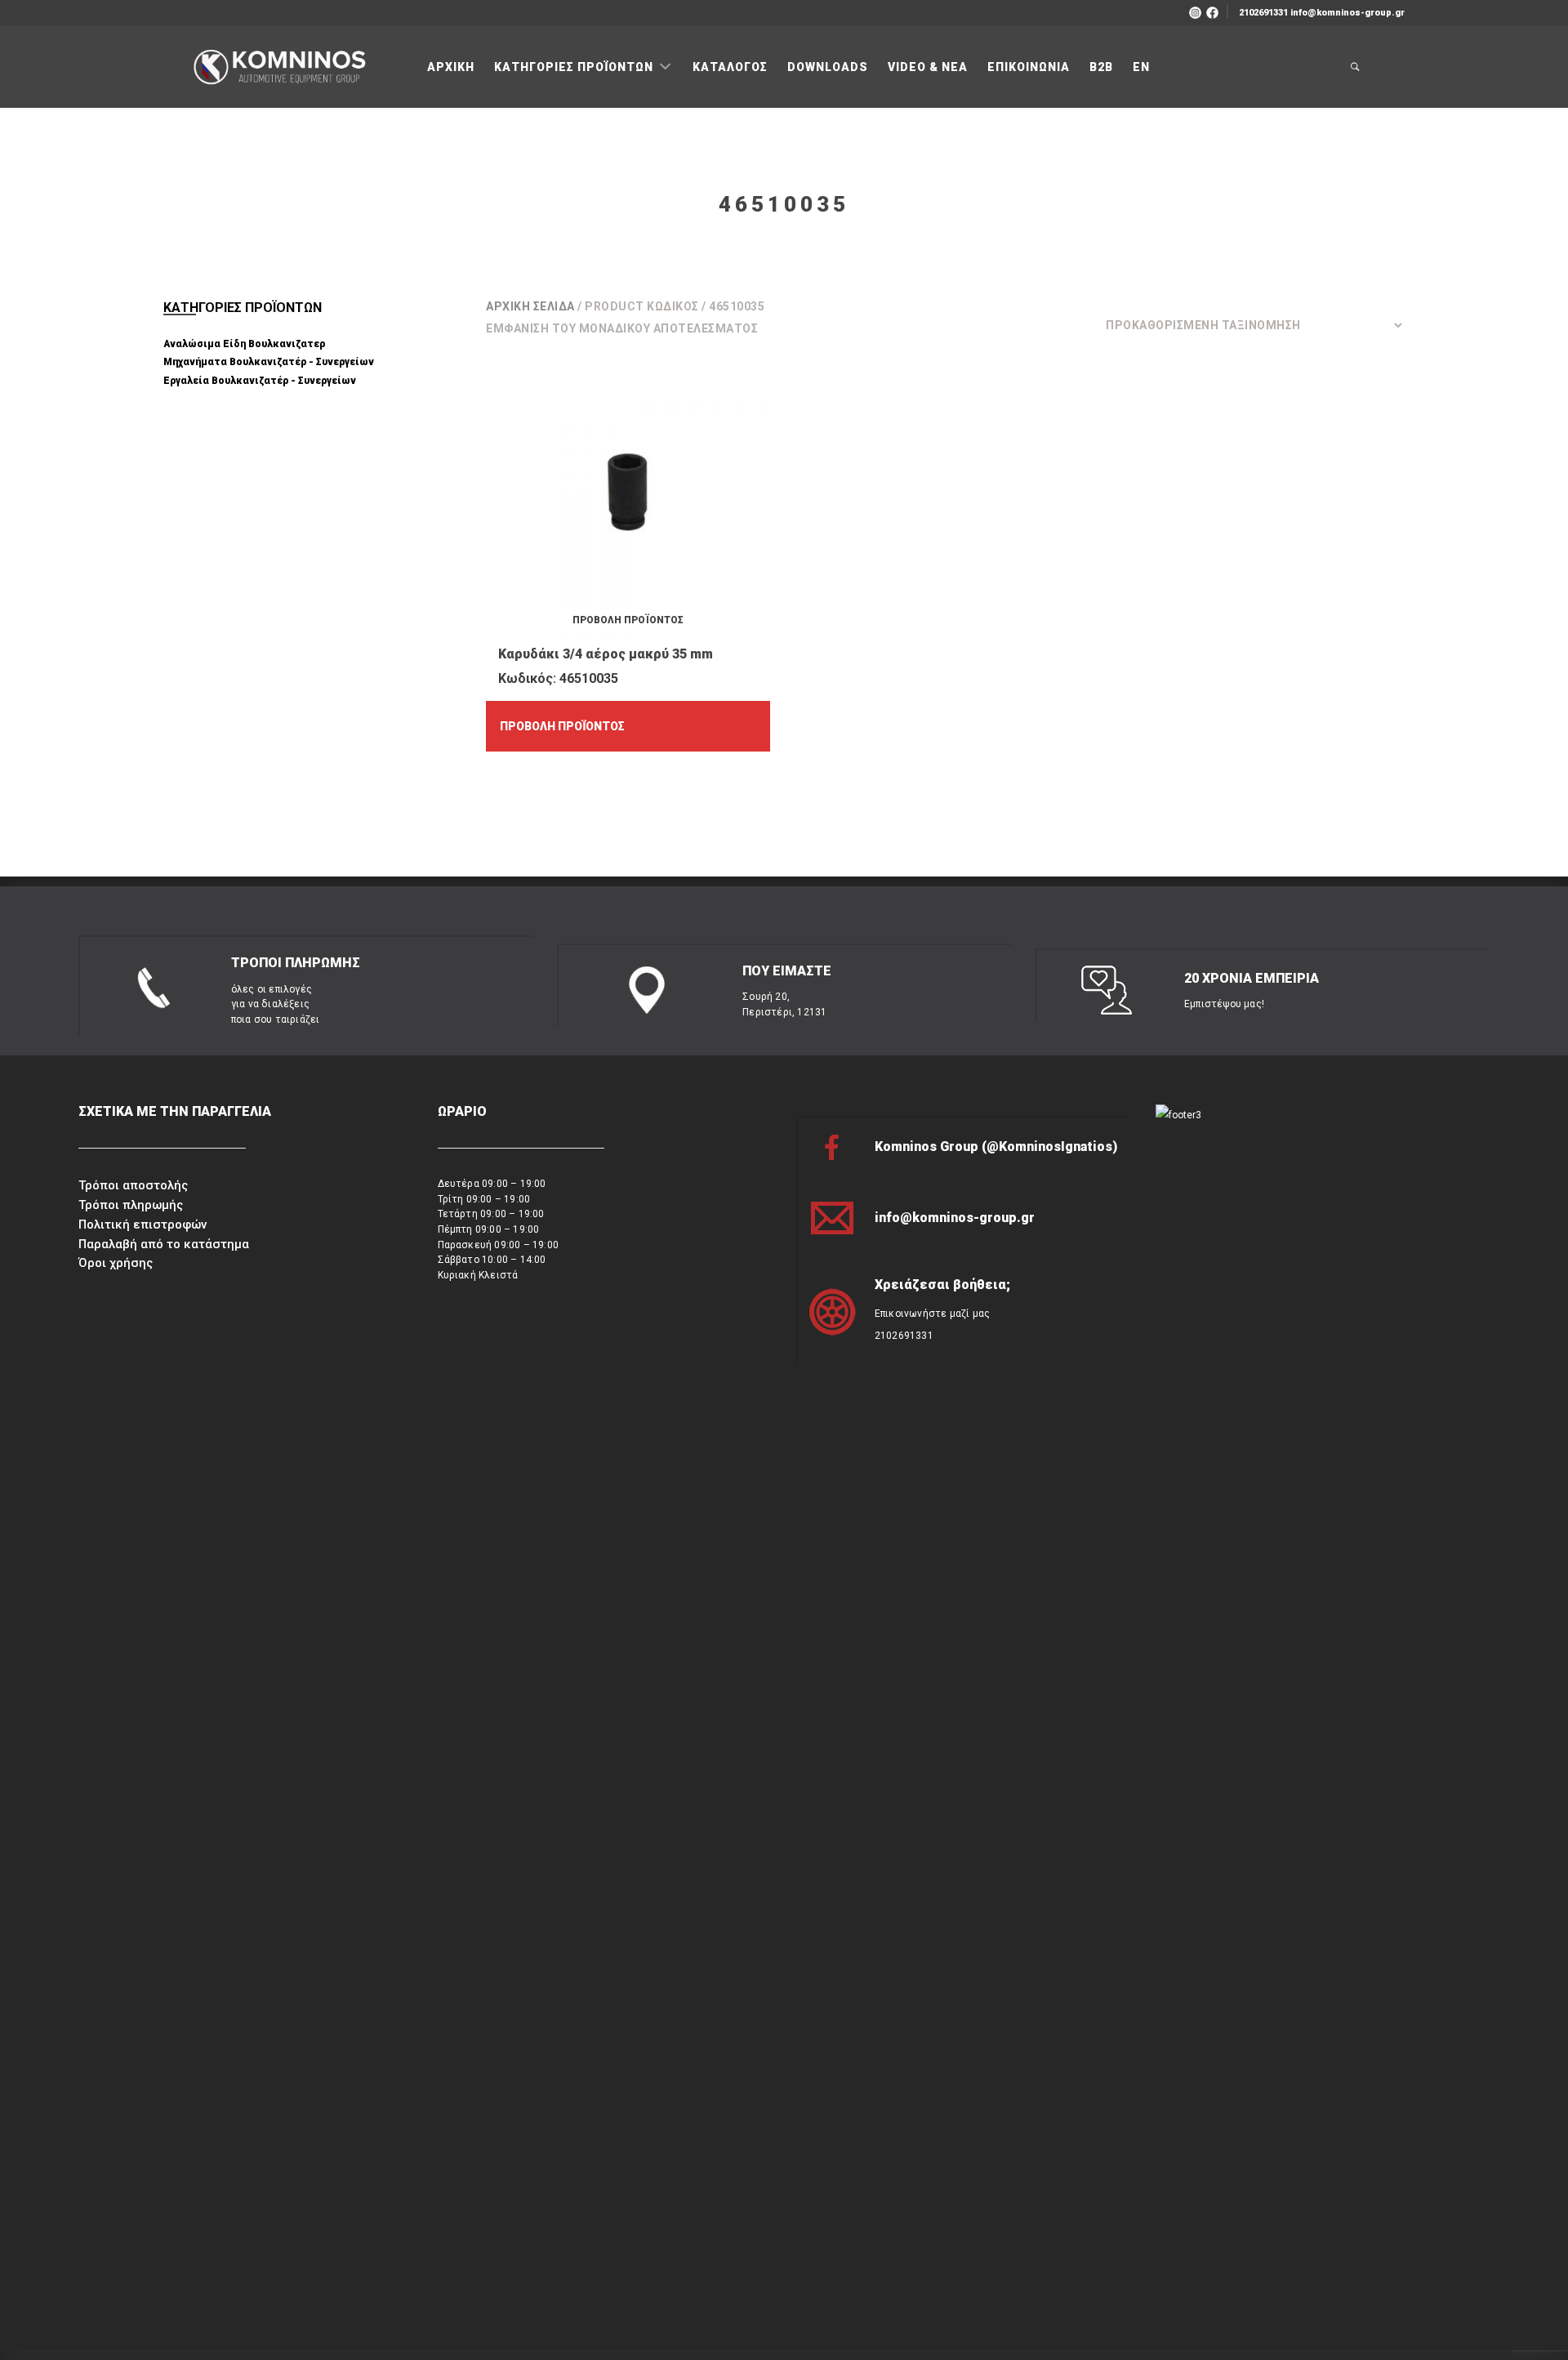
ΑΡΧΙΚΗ (451, 67)
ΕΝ (1141, 67)
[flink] (1212, 11)
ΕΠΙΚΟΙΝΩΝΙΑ (1029, 67)
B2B (1101, 67)
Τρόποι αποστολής (133, 1185)
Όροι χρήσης (116, 1263)
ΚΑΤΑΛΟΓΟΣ (730, 67)
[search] (1356, 67)
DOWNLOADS (828, 67)
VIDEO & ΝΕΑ (928, 67)
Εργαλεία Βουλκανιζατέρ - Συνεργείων (260, 381)
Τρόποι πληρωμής (131, 1205)
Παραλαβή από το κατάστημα (164, 1244)
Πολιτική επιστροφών (143, 1225)
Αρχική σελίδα (530, 306)
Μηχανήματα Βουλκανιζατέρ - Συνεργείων (269, 362)
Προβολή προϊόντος (562, 726)
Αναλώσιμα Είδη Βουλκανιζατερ (244, 344)
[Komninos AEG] (278, 68)
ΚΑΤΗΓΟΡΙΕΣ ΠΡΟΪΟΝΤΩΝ (575, 67)
